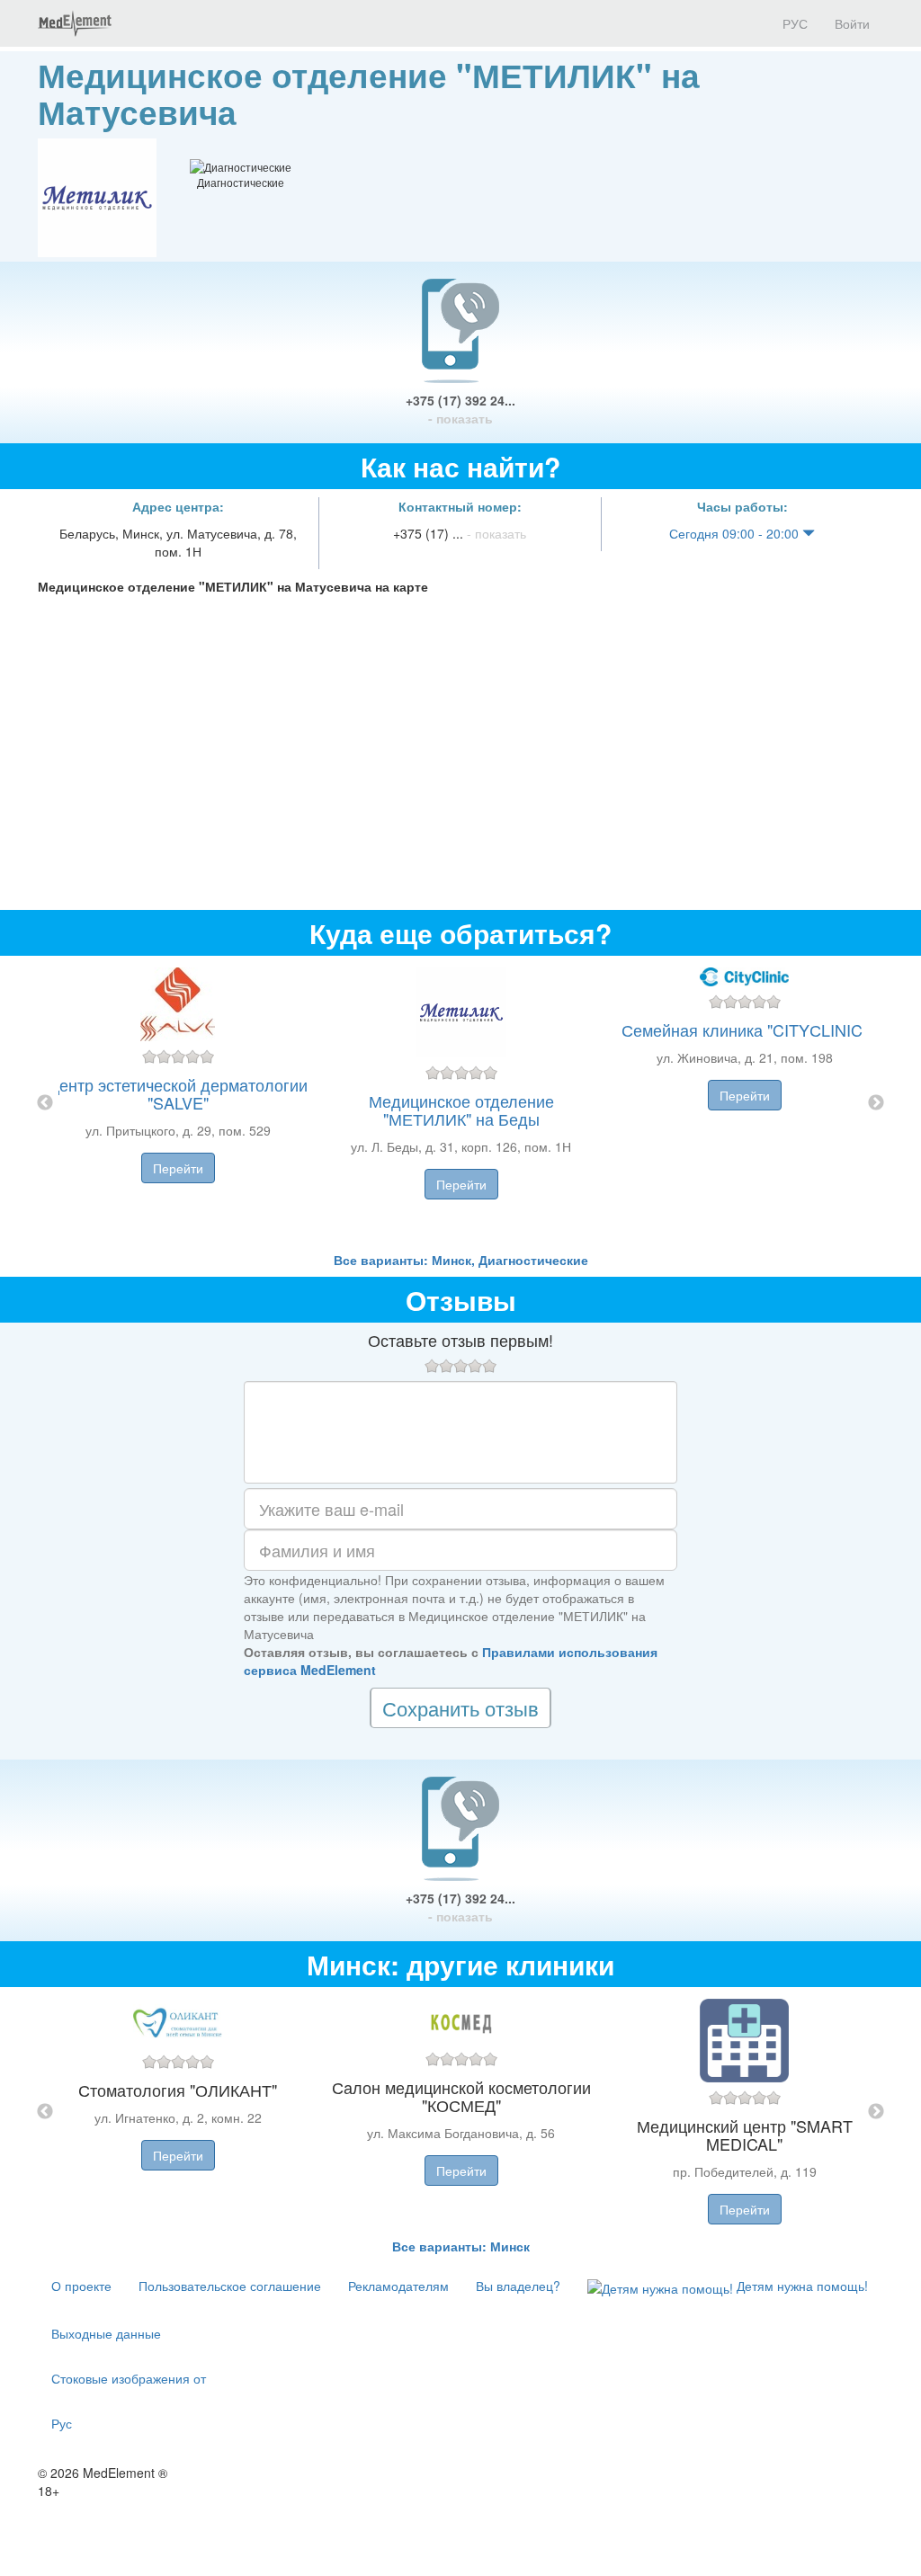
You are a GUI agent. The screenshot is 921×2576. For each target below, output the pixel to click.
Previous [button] (45, 1103)
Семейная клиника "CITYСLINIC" (745, 1030)
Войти (852, 23)
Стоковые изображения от (129, 2378)
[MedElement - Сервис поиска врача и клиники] (75, 23)
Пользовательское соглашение (230, 2286)
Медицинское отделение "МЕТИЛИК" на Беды (461, 1110)
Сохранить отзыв (460, 1708)
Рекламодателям (398, 2286)
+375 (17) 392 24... (460, 409)
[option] (461, 1103)
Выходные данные (106, 2333)
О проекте (81, 2286)
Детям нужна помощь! (800, 2286)
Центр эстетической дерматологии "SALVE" (178, 1093)
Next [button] (876, 1103)
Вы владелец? (518, 2286)
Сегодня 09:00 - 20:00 (736, 533)
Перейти (178, 1168)
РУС (793, 23)
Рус (62, 2423)
